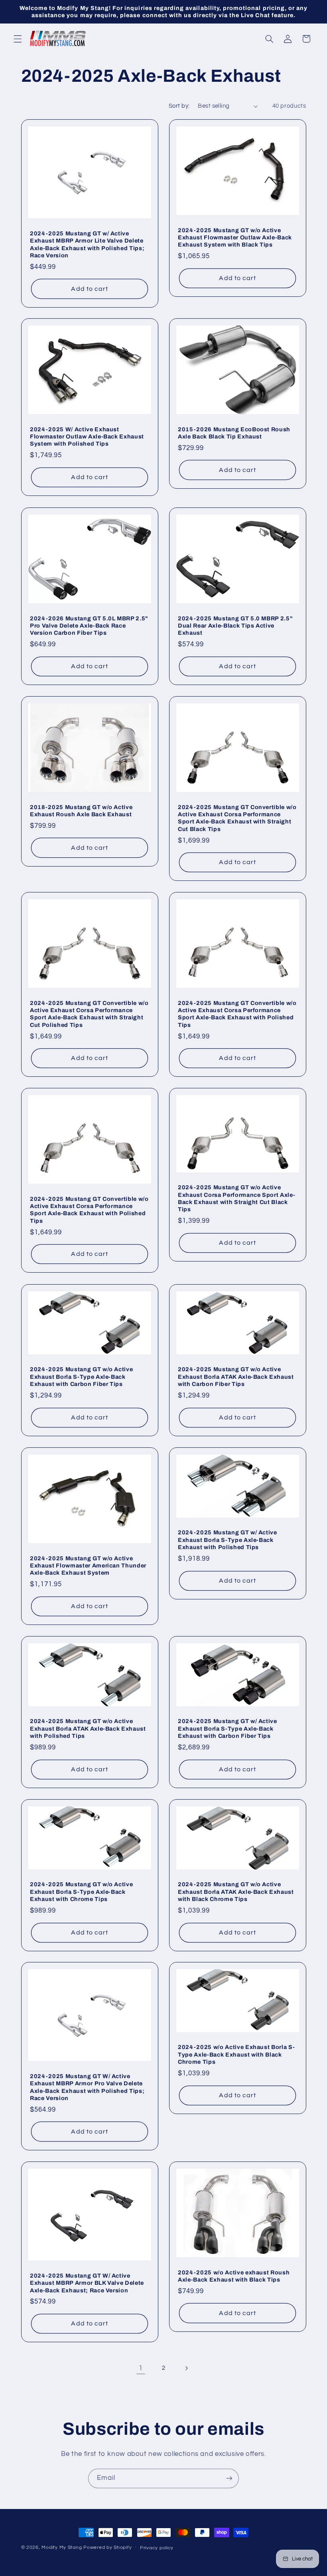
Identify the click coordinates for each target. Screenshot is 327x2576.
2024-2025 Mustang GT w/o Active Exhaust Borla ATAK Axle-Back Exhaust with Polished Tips (88, 1728)
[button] (18, 39)
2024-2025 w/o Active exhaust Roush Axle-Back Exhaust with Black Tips (234, 2276)
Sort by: (179, 106)
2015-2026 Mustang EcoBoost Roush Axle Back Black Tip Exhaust (234, 433)
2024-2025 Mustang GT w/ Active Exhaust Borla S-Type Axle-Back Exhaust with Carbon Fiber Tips (228, 1728)
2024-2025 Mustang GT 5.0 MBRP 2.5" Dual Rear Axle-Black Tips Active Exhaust (235, 625)
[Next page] (186, 2368)
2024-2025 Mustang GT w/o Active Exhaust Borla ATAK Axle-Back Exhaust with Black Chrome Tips (236, 1892)
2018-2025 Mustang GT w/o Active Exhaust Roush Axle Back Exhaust (81, 810)
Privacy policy (157, 2548)
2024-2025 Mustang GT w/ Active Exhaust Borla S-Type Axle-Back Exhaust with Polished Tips (228, 1540)
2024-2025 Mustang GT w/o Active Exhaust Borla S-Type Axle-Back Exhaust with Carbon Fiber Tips (81, 1377)
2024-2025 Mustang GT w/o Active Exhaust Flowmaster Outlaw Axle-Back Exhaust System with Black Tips (235, 238)
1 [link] (141, 2368)
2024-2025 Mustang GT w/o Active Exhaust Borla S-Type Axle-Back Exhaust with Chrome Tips (81, 1892)
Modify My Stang (62, 2547)
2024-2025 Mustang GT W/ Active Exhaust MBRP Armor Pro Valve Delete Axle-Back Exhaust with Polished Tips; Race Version (87, 2087)
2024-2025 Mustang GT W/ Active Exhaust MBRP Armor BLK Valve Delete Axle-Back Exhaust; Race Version (87, 2283)
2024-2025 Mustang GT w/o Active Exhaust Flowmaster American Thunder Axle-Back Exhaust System (88, 1565)
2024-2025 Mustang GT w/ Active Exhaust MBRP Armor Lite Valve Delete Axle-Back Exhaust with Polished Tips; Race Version (87, 244)
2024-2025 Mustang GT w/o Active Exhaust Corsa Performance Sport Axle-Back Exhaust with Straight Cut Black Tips (236, 1199)
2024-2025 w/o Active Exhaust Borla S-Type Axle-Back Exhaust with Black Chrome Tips (236, 2055)
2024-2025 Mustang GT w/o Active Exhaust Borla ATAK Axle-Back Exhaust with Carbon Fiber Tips (236, 1377)
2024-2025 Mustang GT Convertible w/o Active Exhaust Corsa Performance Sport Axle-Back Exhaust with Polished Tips (237, 1014)
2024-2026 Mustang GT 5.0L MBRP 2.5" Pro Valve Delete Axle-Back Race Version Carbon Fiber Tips (89, 625)
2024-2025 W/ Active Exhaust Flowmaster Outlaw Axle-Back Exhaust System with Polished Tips (87, 437)
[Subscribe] (229, 2478)
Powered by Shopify (107, 2547)
